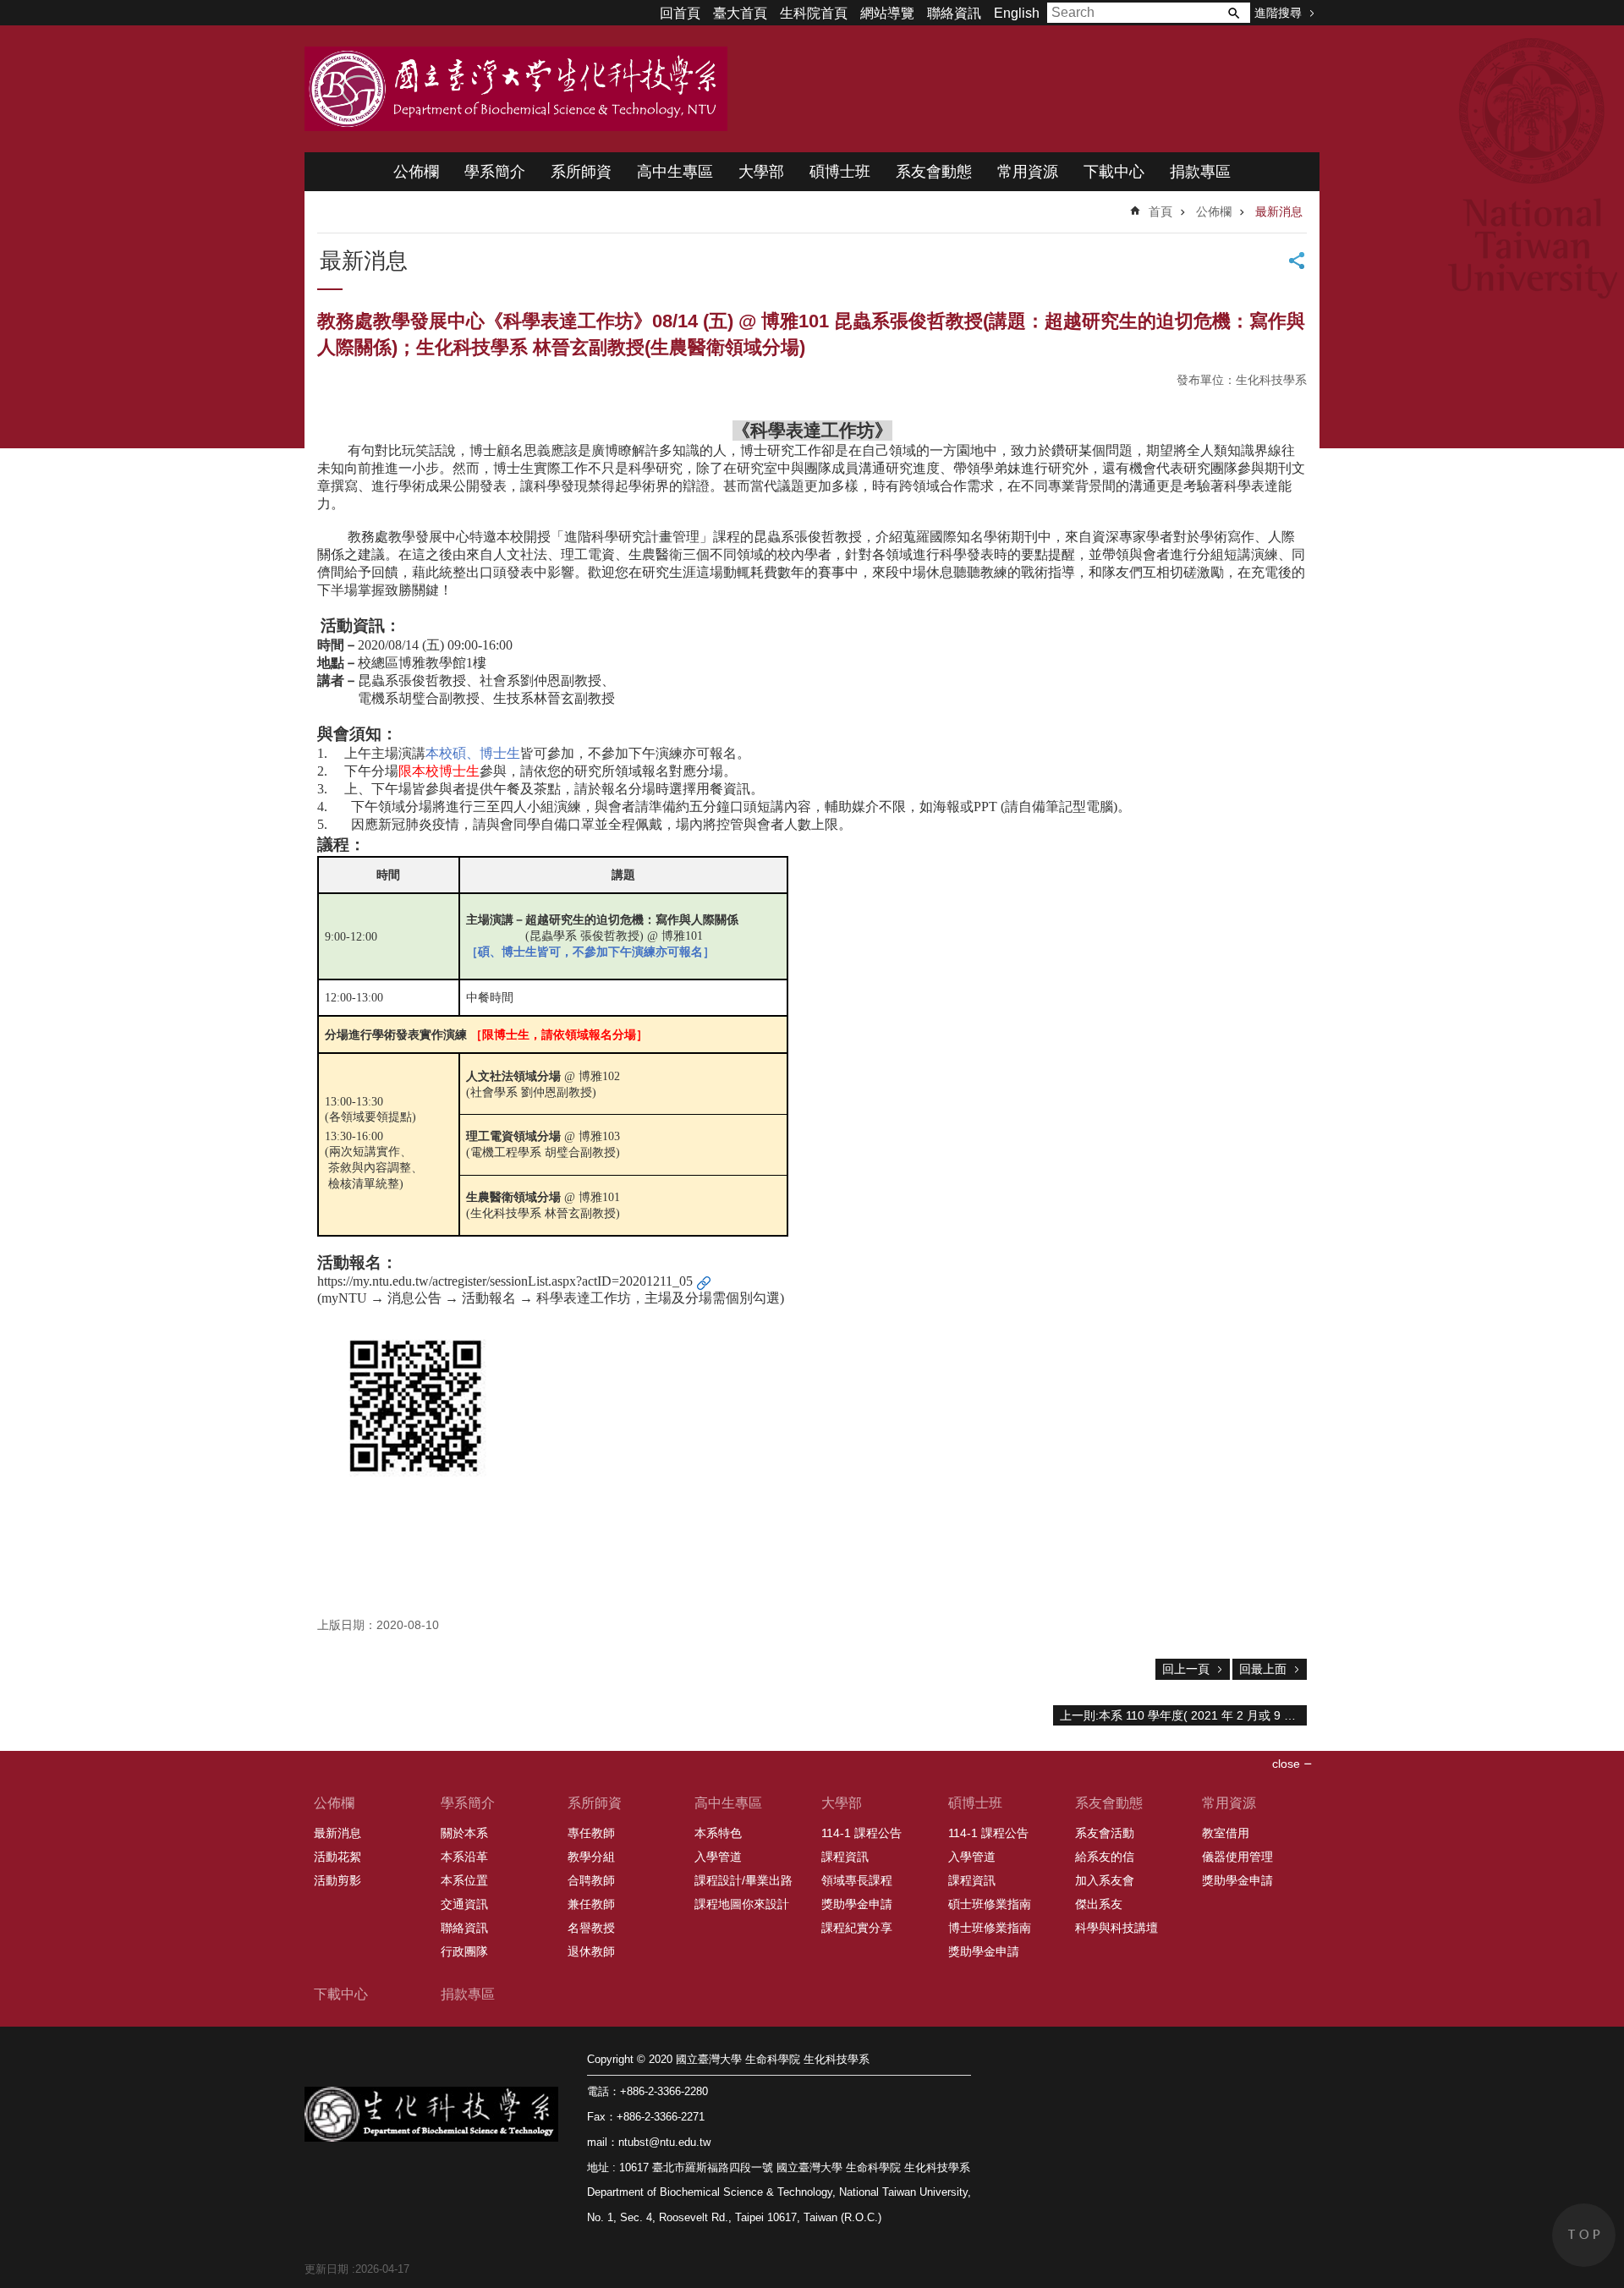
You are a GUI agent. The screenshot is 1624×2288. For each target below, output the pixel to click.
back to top (1584, 2235)
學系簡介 (495, 172)
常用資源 (1028, 172)
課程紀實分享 (857, 1928)
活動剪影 (337, 1880)
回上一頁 (1186, 1669)
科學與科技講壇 (1116, 1928)
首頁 (1160, 211)
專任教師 (591, 1833)
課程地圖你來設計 (742, 1904)
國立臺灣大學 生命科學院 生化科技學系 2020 (516, 89)
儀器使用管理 (1237, 1857)
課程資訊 (845, 1857)
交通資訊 (464, 1904)
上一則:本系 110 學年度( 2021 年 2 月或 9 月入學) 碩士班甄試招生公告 (1183, 1715)
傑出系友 (1099, 1904)
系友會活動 (1105, 1833)
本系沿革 (464, 1857)
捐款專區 (1200, 172)
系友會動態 (934, 172)
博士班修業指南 (990, 1928)
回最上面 (1263, 1669)
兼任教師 (591, 1904)
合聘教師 (591, 1880)
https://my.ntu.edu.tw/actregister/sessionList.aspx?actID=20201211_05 (505, 1281)
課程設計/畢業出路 (743, 1880)
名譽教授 (591, 1928)
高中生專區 (675, 172)
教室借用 (1226, 1833)
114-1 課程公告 (861, 1833)
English (1017, 13)
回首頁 (680, 13)
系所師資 (581, 172)
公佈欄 (416, 172)
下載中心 (1114, 172)
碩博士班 (840, 172)
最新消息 (1279, 211)
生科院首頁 (814, 13)
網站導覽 (887, 13)
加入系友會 (1105, 1880)
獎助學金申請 (857, 1904)
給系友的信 (1105, 1857)
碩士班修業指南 (990, 1904)
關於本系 (464, 1833)
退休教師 (591, 1951)
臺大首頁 (740, 13)
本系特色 (718, 1833)
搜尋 (1233, 13)
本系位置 (464, 1880)
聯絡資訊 (954, 13)
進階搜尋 (1278, 13)
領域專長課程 (857, 1880)
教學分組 (591, 1857)
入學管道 (718, 1857)
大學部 (761, 172)
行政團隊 (464, 1951)
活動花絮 (337, 1857)
